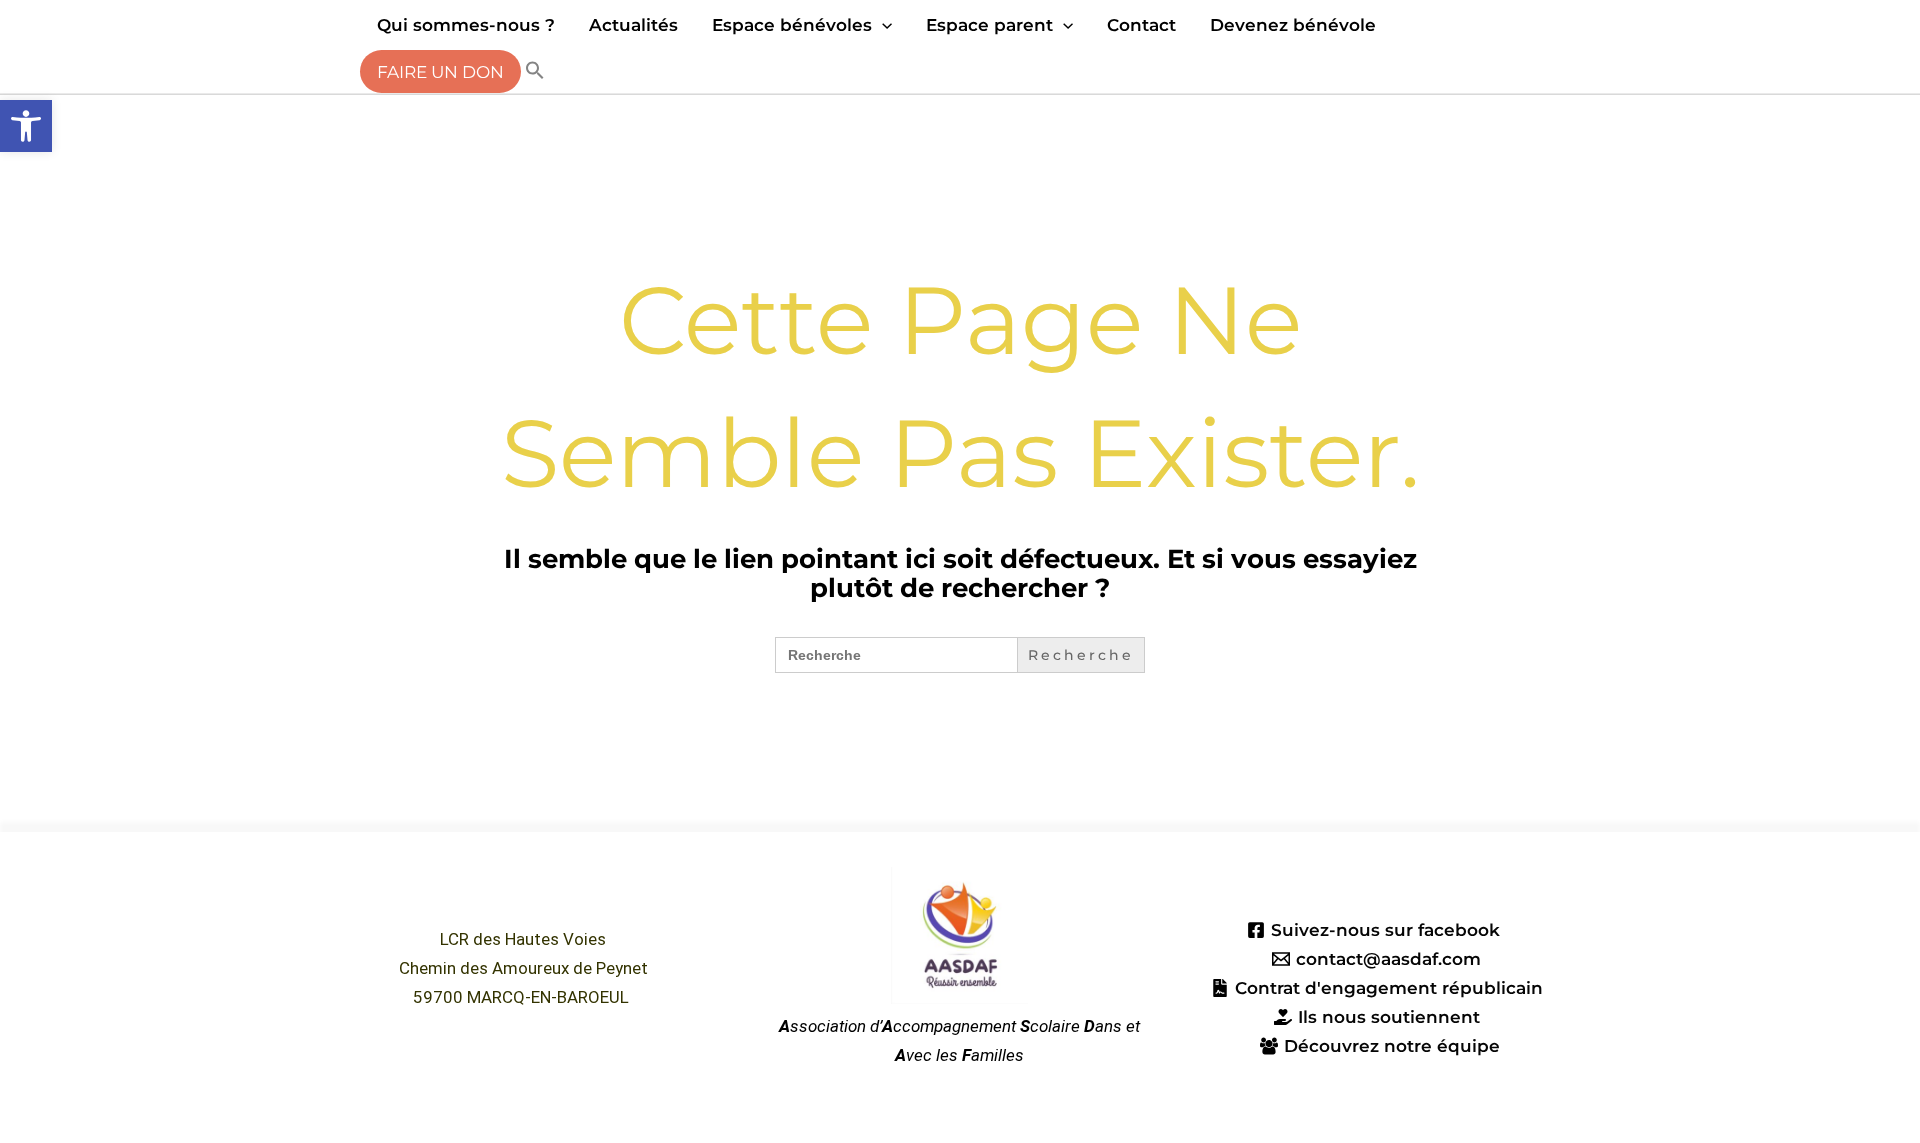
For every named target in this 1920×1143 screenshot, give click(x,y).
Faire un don (440, 72)
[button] (26, 126)
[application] (882, 25)
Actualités (633, 25)
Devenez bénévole (1293, 25)
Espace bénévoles (792, 25)
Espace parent (989, 25)
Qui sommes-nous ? (466, 25)
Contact (1141, 25)
